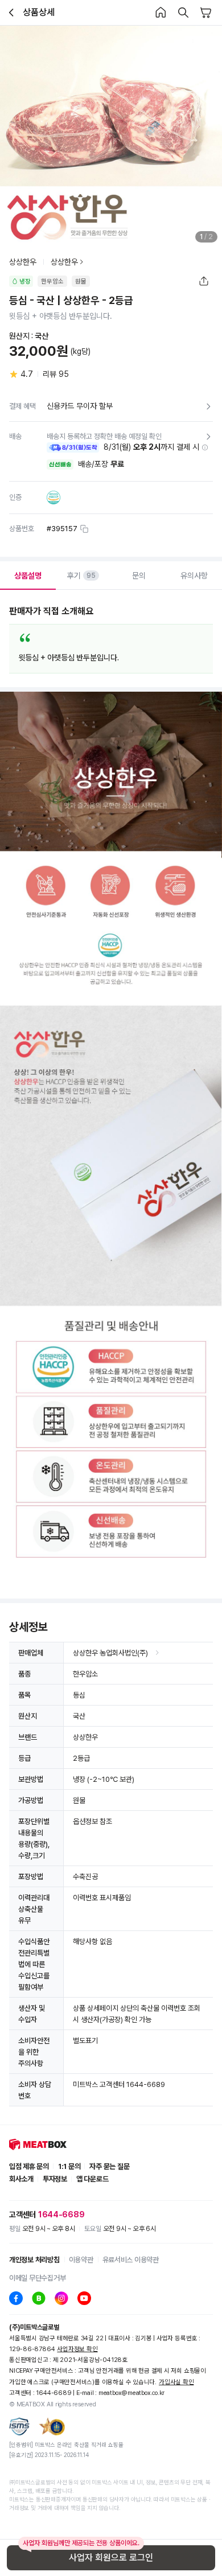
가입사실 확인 (176, 2382)
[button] (205, 447)
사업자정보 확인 (77, 2349)
